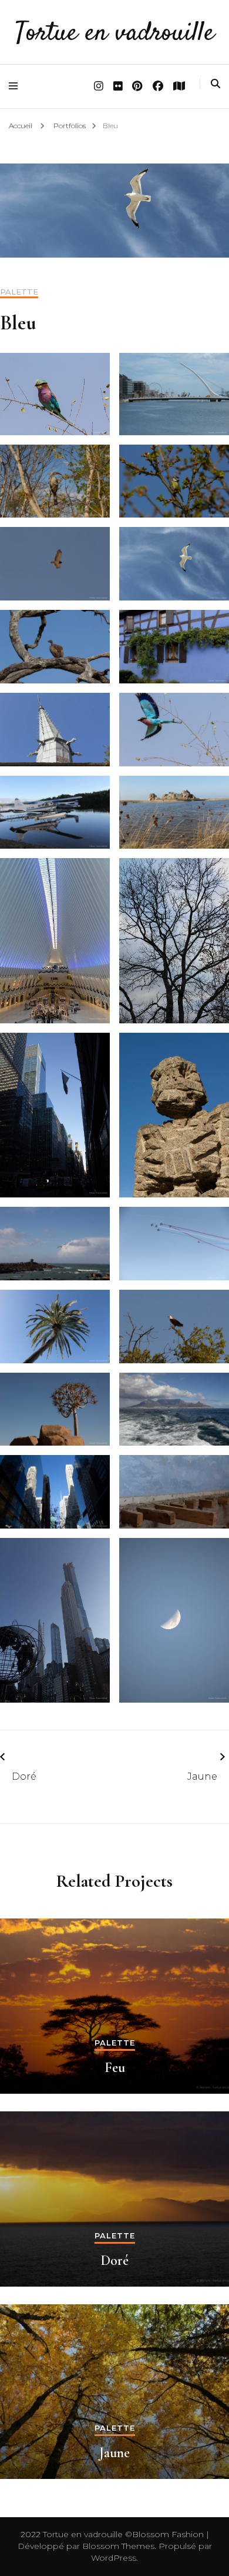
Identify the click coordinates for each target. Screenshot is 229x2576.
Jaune (202, 1776)
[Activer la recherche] (215, 84)
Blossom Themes (117, 2546)
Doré (24, 1776)
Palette (19, 292)
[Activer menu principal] (16, 86)
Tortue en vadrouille (115, 34)
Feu (115, 2068)
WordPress (114, 2558)
